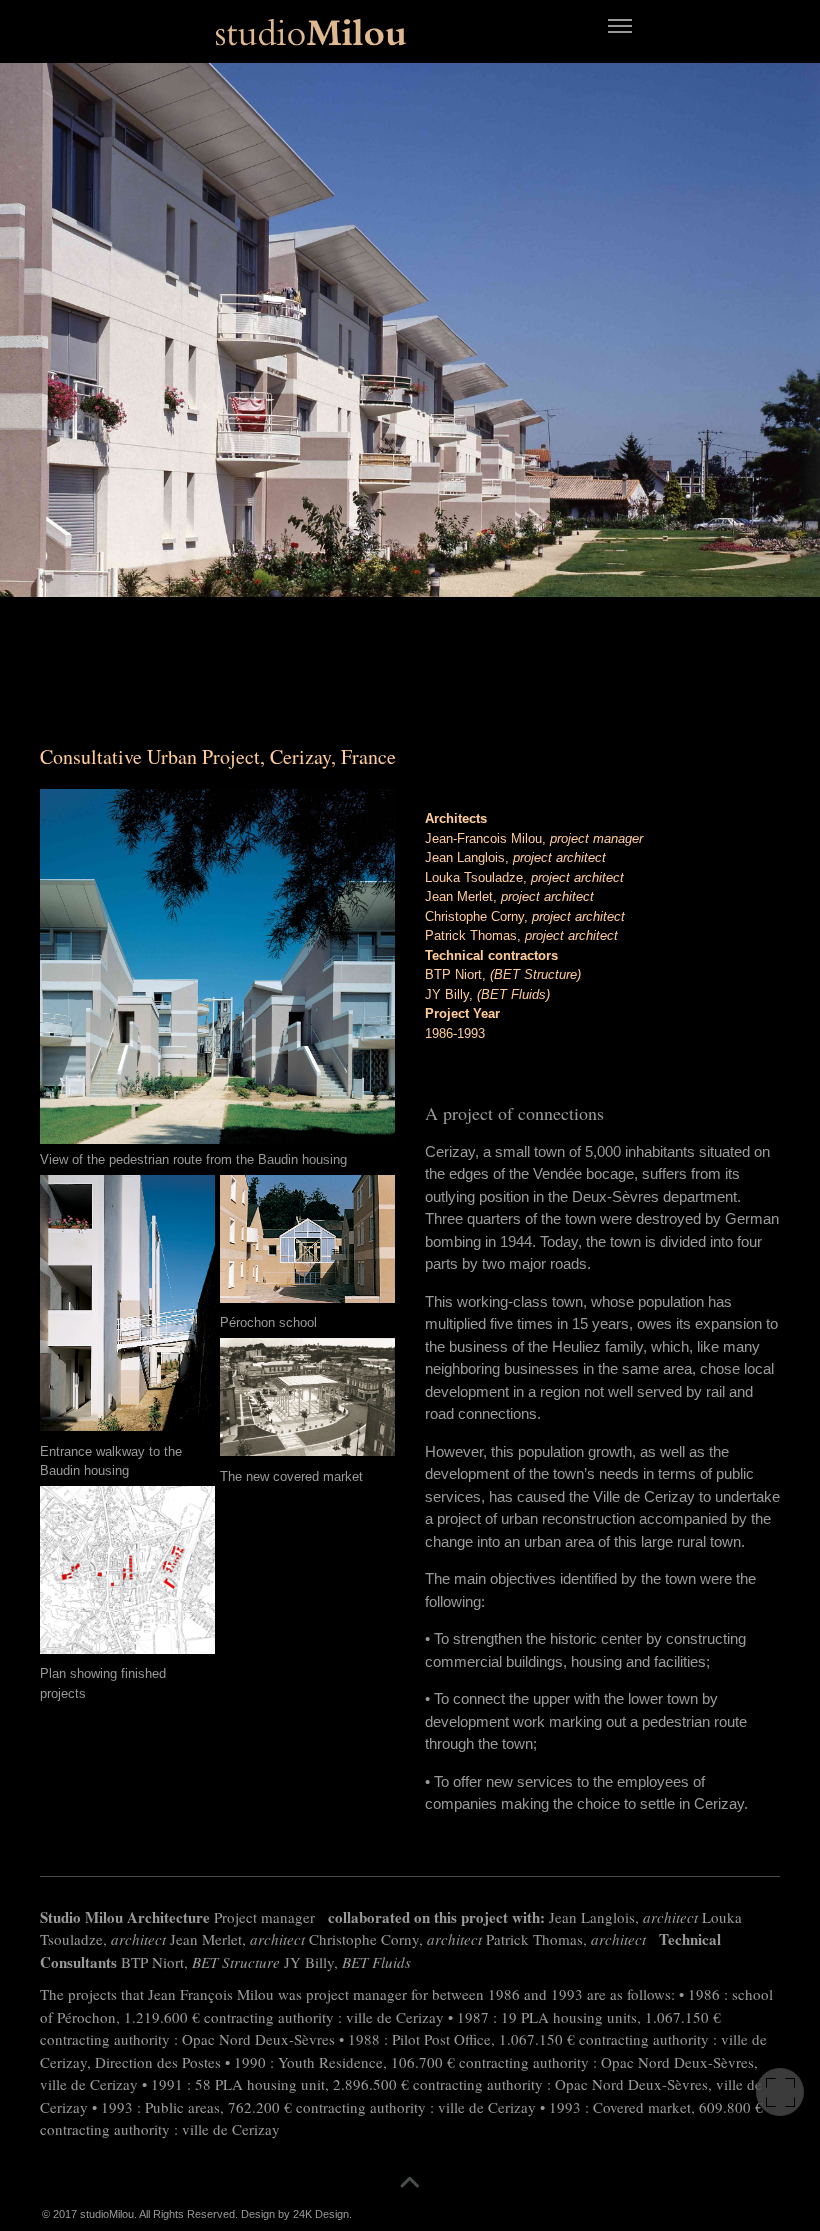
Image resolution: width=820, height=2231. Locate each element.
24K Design (321, 2214)
